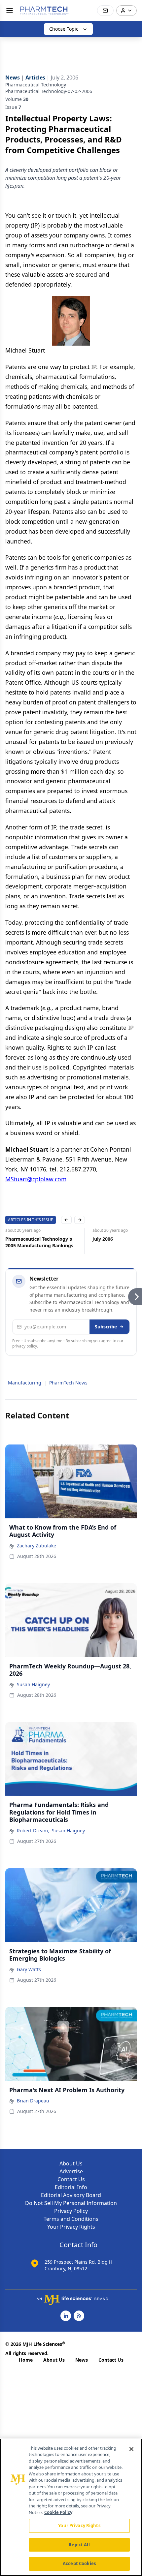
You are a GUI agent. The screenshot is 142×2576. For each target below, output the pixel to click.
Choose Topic (64, 29)
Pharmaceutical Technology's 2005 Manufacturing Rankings (39, 1242)
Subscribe (106, 1327)
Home (26, 2360)
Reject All (79, 2545)
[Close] (131, 2449)
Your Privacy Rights (71, 2227)
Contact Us (71, 2179)
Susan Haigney (33, 1684)
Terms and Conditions (71, 2219)
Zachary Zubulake (36, 1546)
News (82, 2360)
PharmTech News (68, 1383)
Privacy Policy (71, 2211)
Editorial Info (71, 2187)
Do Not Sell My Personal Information (71, 2203)
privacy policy (25, 1346)
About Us (71, 2163)
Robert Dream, (33, 1831)
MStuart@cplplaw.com (36, 1179)
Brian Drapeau (33, 2101)
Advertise (71, 2171)
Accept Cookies (79, 2563)
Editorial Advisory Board (71, 2195)
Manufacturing (25, 1383)
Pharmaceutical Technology (36, 85)
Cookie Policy (58, 2512)
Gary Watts (29, 1969)
